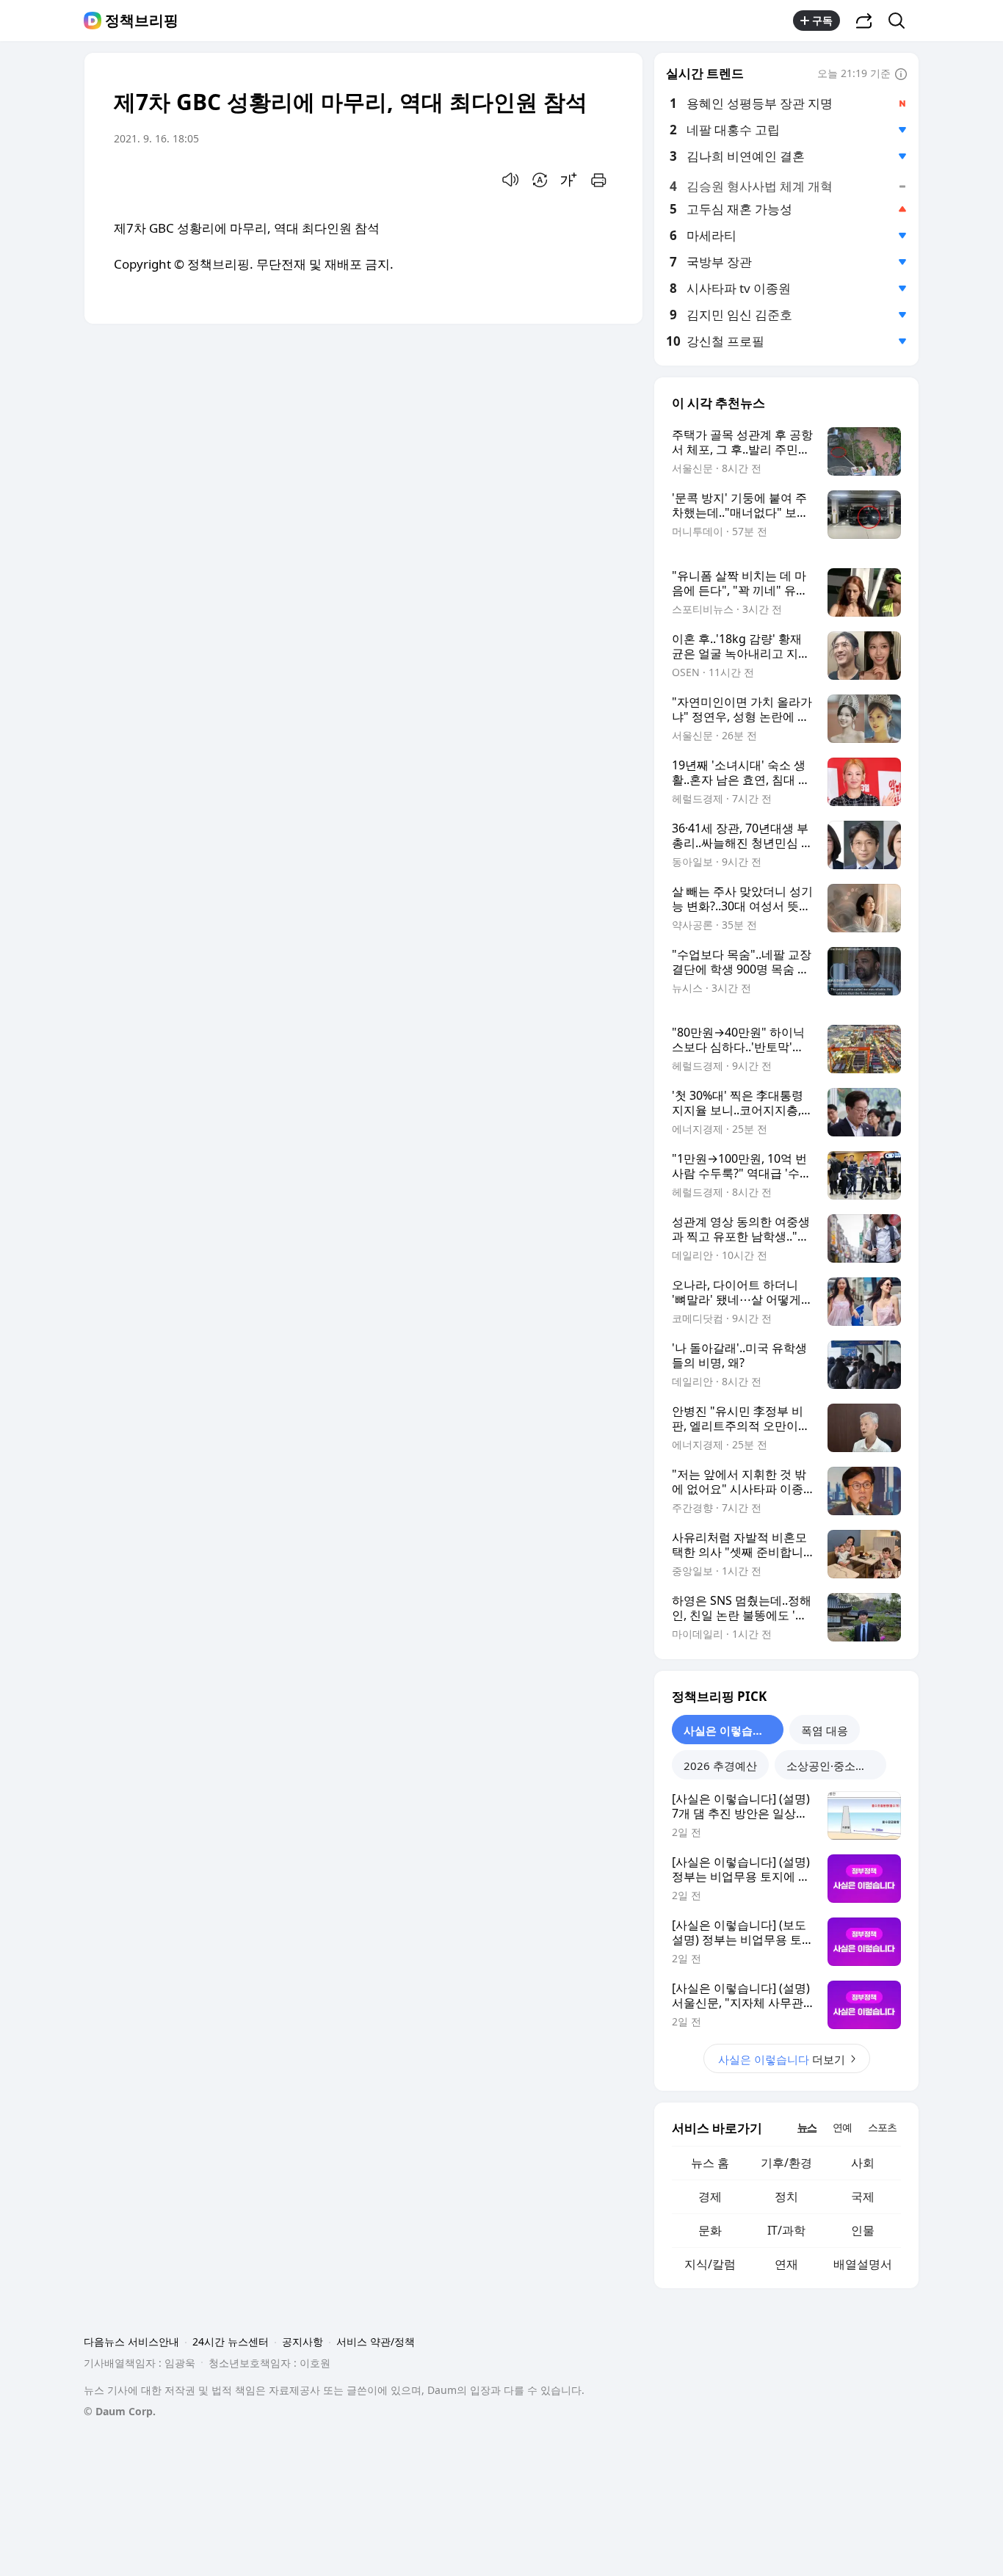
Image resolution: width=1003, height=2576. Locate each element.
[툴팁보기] (901, 75)
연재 (786, 2264)
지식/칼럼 (710, 2264)
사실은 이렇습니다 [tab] (729, 1730)
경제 (710, 2196)
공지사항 (303, 2341)
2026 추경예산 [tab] (720, 1766)
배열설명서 (863, 2264)
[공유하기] (864, 21)
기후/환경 (786, 2163)
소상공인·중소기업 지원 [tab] (836, 1766)
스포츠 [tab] (882, 2127)
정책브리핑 (142, 21)
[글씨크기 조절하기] (569, 180)
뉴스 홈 (710, 2163)
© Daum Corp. (120, 2411)
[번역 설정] (540, 180)
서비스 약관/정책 (376, 2341)
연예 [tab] (842, 2127)
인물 (863, 2230)
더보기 (782, 2059)
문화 (710, 2230)
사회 (863, 2163)
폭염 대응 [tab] (825, 1730)
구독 (822, 20)
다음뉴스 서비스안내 (131, 2341)
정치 (786, 2196)
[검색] (901, 21)
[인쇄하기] (598, 180)
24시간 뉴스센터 (231, 2341)
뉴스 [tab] (807, 2127)
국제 (863, 2196)
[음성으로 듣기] (510, 180)
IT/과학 (786, 2230)
